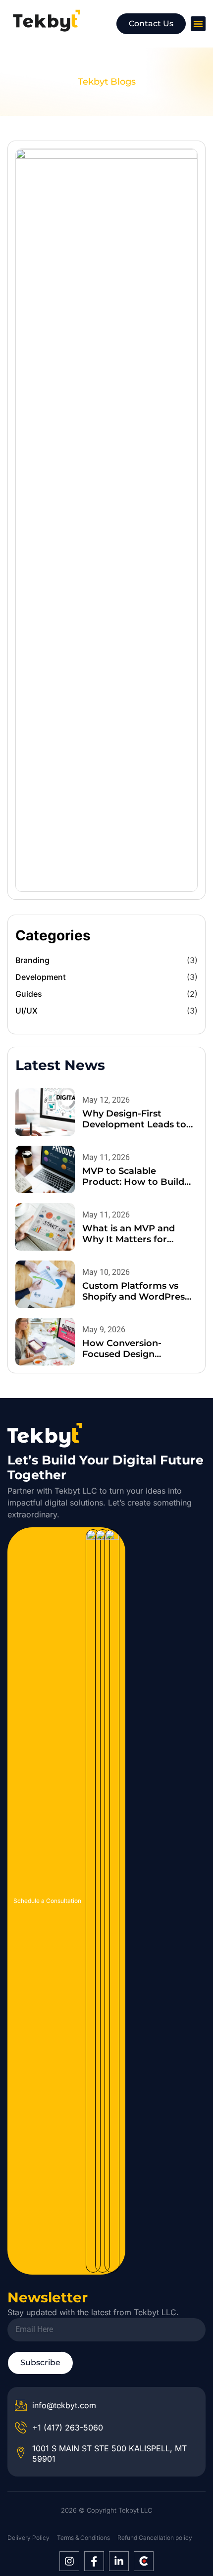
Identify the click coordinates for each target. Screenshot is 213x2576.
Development (41, 977)
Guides (29, 994)
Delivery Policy (28, 2538)
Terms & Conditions (83, 2538)
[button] (198, 24)
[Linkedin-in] (119, 2561)
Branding (32, 960)
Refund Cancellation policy (155, 2538)
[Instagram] (69, 2561)
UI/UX (27, 1011)
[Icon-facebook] (94, 2561)
